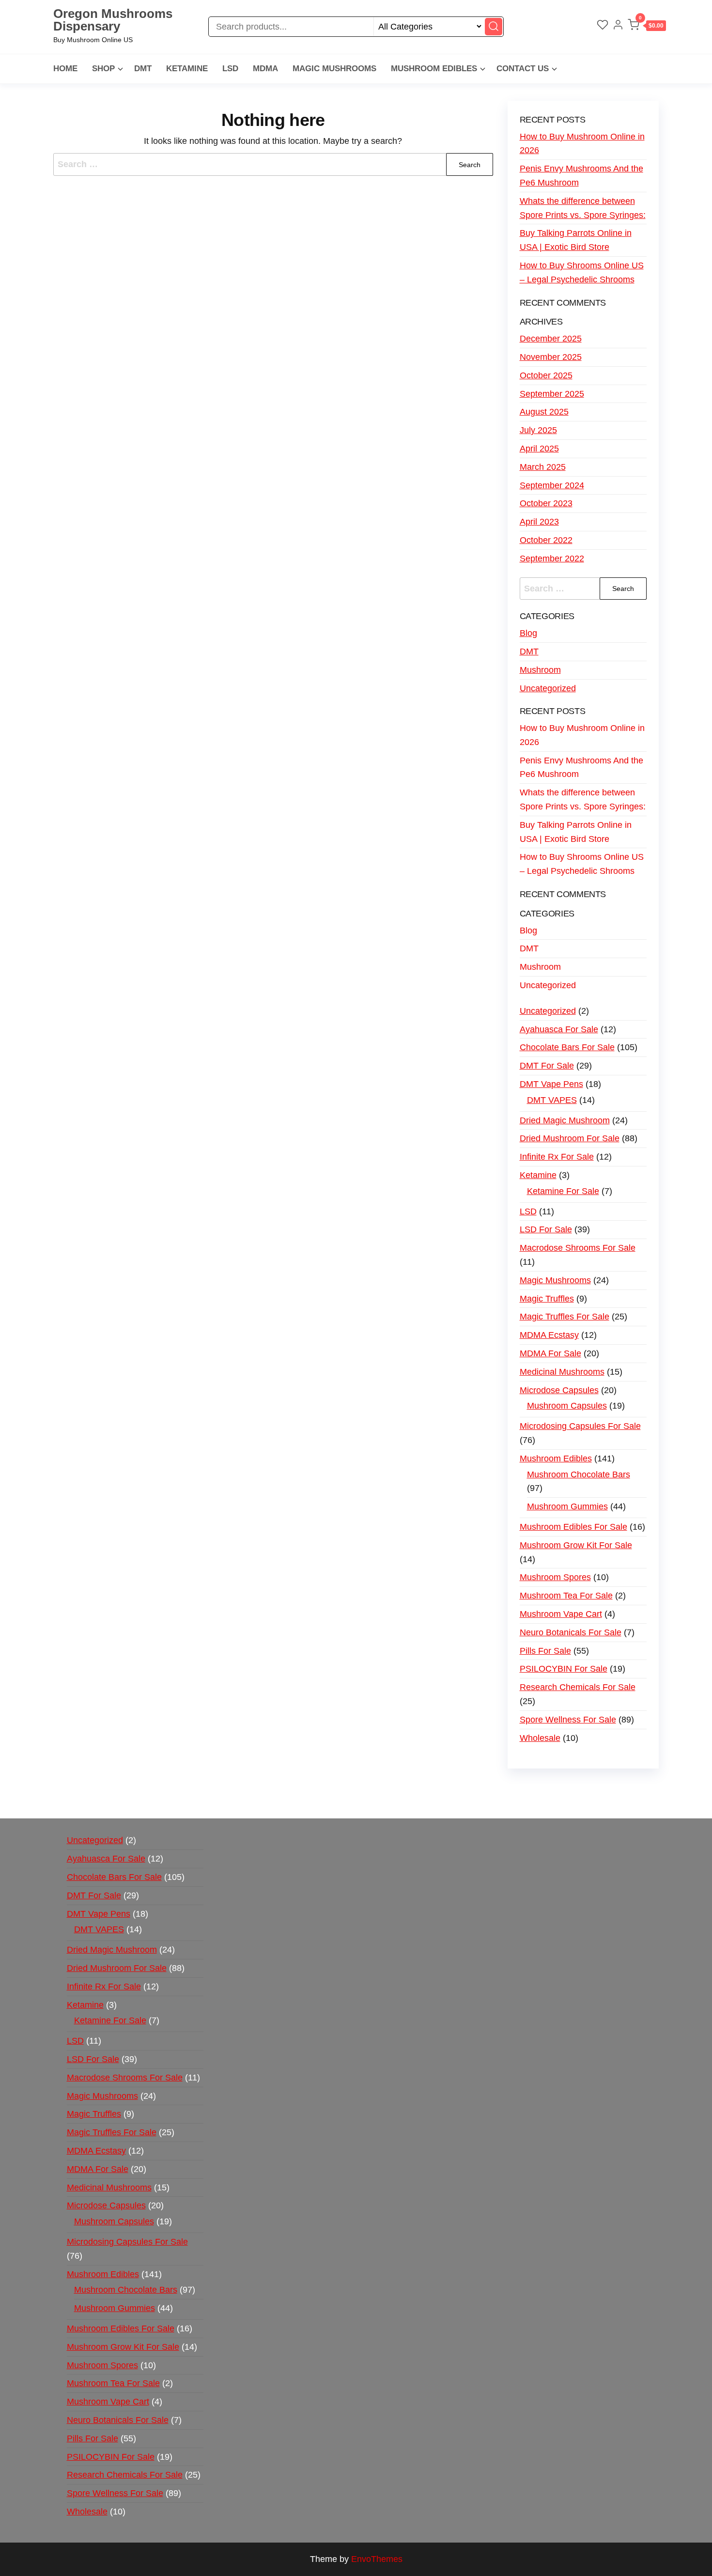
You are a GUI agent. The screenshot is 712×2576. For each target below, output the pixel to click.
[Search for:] (273, 164)
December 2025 (551, 339)
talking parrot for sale (254, 1801)
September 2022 (552, 559)
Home (65, 69)
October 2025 (546, 375)
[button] (647, 27)
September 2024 (552, 485)
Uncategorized (548, 688)
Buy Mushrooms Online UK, (369, 1787)
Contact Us (523, 69)
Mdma (265, 69)
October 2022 (546, 540)
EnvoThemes (377, 2559)
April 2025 (539, 449)
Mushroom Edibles (434, 69)
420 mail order (452, 1787)
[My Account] (618, 26)
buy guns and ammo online (462, 1801)
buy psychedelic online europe (148, 1801)
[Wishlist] (603, 26)
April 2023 (539, 522)
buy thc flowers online (529, 1787)
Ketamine (187, 69)
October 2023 (546, 503)
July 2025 (538, 430)
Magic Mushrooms (334, 69)
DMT (143, 69)
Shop (103, 69)
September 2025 (552, 394)
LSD (230, 69)
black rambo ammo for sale (352, 1801)
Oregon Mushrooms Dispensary (113, 20)
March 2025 (543, 467)
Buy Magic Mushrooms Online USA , (133, 1787)
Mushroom (540, 670)
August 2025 (544, 412)
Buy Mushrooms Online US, (259, 1787)
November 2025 (551, 357)
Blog (528, 633)
